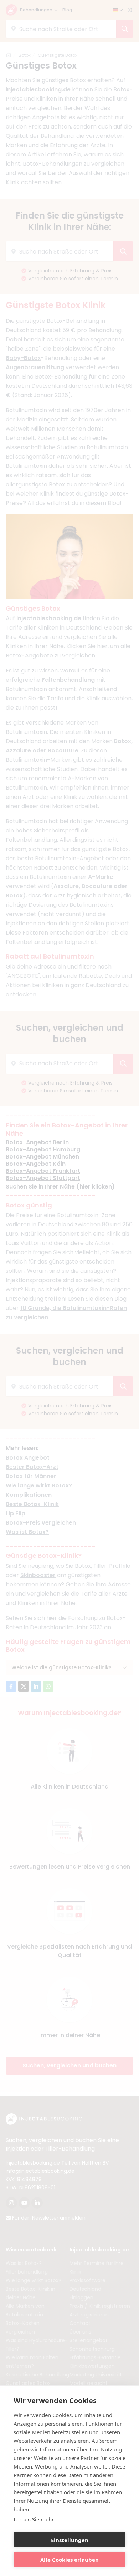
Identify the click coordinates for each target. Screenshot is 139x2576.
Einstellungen (70, 2540)
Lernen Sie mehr (34, 2519)
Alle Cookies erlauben (69, 2560)
